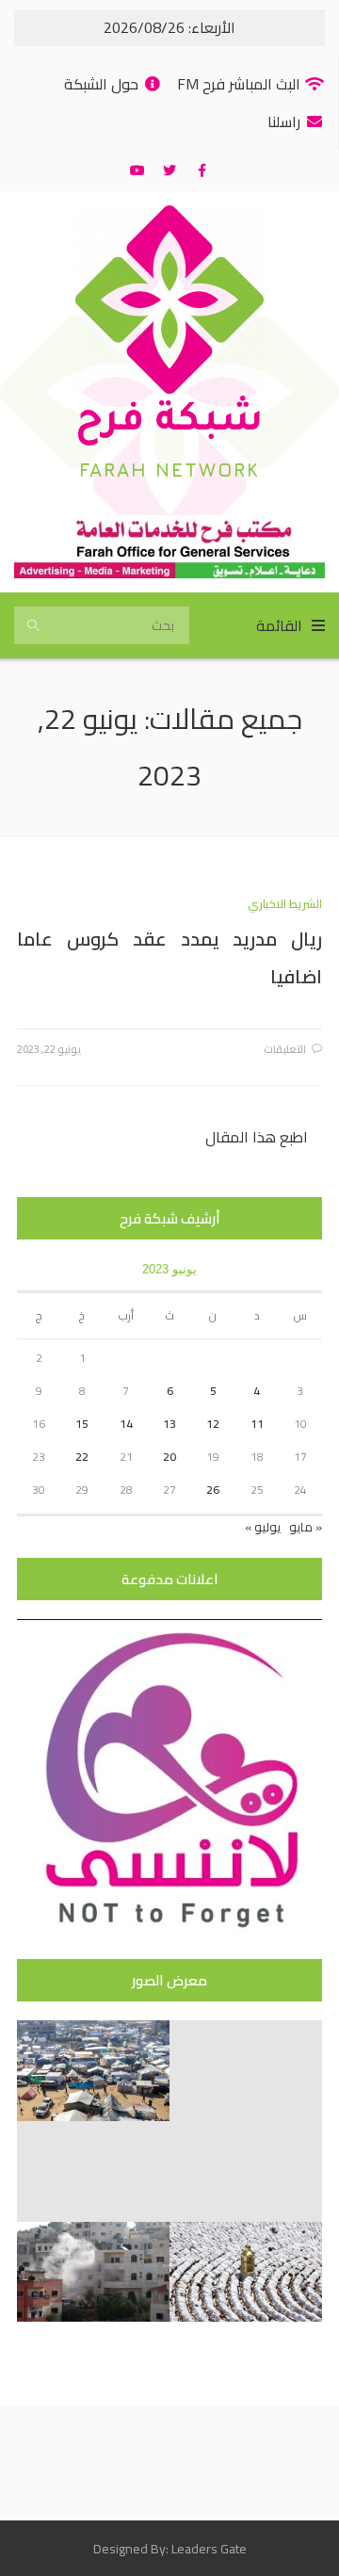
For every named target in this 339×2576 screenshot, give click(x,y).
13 (169, 1424)
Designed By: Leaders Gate (170, 2549)
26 (213, 1490)
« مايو (306, 1527)
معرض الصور (169, 1980)
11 (257, 1424)
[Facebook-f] (202, 170)
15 (82, 1424)
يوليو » (263, 1527)
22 (82, 1457)
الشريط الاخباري (285, 904)
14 (126, 1424)
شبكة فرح (169, 423)
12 (213, 1424)
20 (169, 1457)
